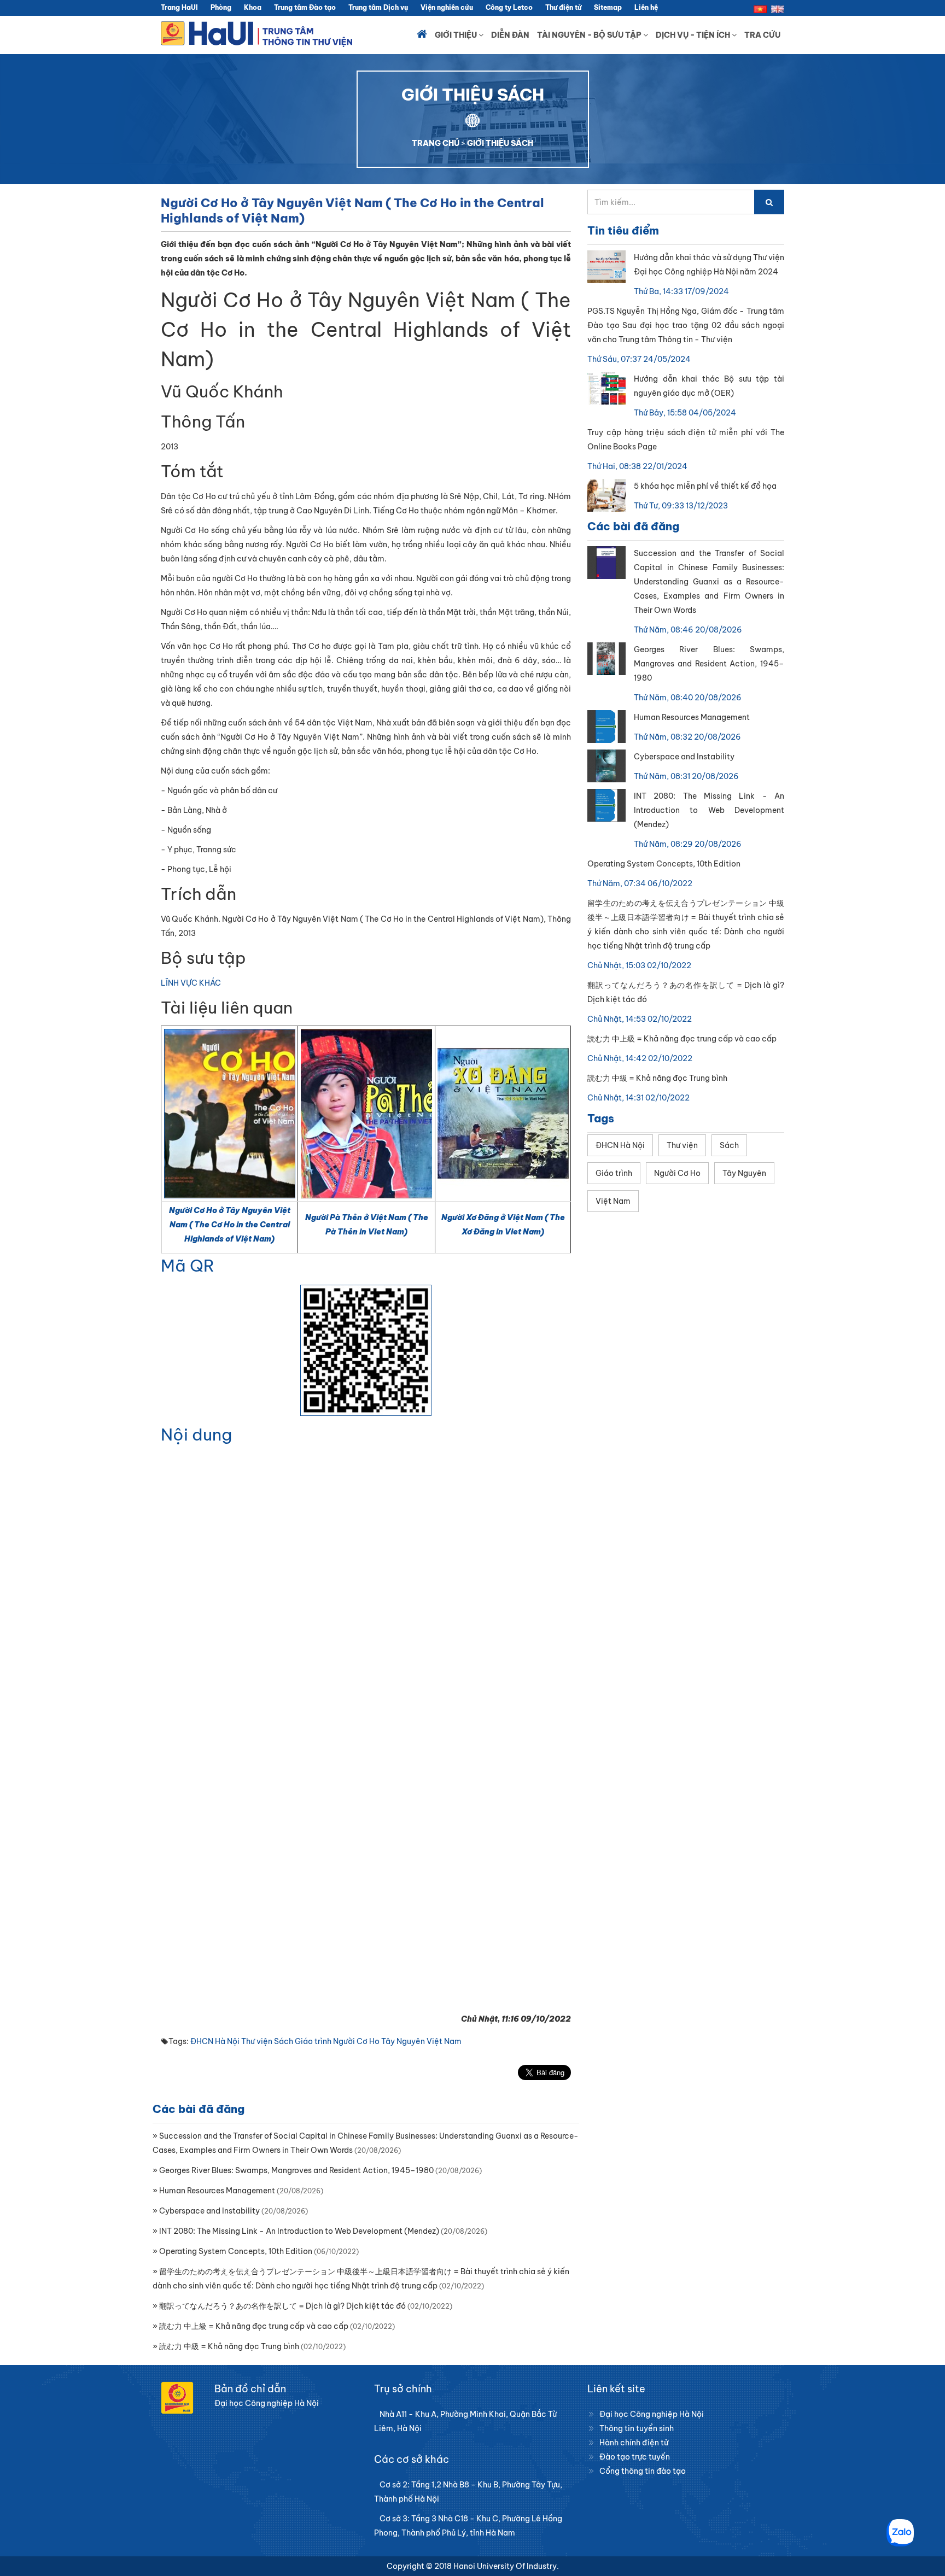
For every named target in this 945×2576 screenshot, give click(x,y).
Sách (284, 2041)
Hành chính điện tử (634, 2443)
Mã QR (188, 1266)
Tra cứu (762, 35)
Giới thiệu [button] (457, 35)
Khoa (253, 7)
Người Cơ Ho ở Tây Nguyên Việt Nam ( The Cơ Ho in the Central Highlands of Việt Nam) (230, 1225)
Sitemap (608, 7)
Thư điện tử (563, 7)
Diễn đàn (510, 35)
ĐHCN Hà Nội (215, 2041)
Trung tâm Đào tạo (305, 7)
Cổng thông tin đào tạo (643, 2471)
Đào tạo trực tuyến (635, 2457)
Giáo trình (313, 2041)
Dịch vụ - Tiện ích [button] (694, 35)
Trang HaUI (179, 7)
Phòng (221, 7)
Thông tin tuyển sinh (637, 2428)
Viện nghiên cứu (447, 7)
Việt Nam (444, 2041)
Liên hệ (646, 7)
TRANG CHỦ (436, 143)
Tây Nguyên (403, 2041)
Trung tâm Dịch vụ (378, 7)
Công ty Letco (509, 7)
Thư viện (257, 2041)
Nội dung (196, 1435)
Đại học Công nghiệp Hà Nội (652, 2414)
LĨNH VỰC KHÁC (191, 983)
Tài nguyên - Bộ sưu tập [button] (590, 35)
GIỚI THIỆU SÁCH (500, 143)
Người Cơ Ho (356, 2041)
